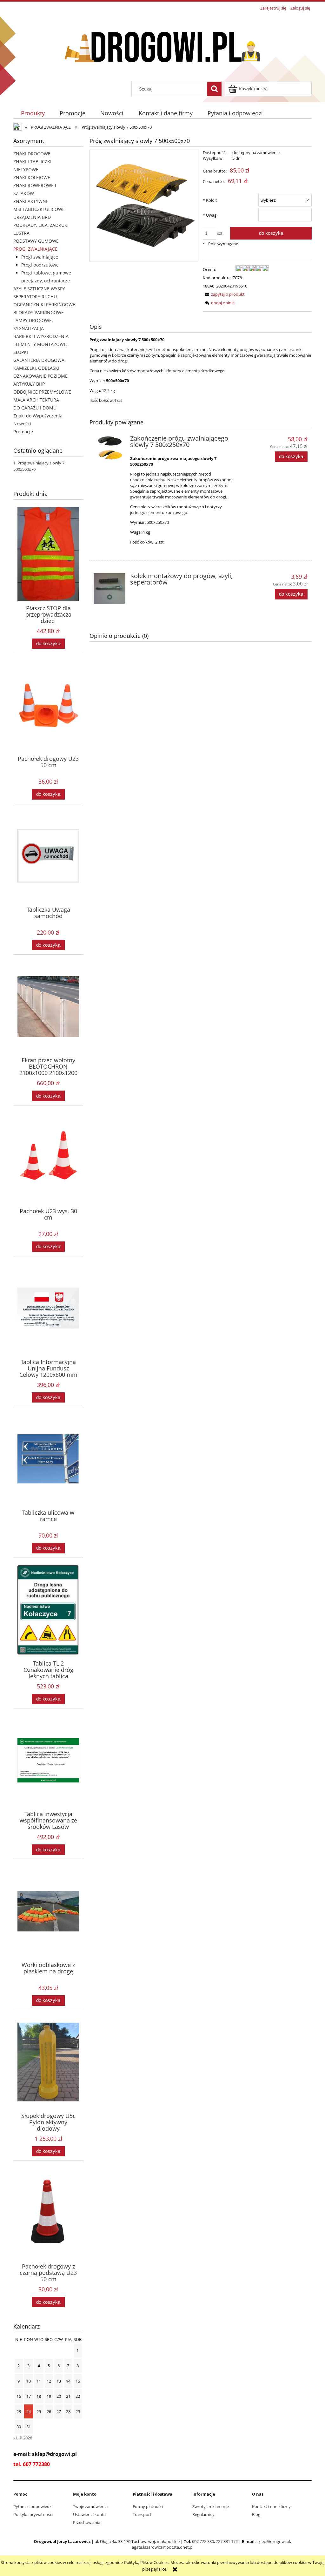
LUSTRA (21, 233)
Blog (256, 2514)
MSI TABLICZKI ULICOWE (39, 209)
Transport (142, 2514)
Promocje (23, 432)
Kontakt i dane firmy (271, 2506)
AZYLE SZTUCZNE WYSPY (39, 289)
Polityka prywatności (33, 2514)
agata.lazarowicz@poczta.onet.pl (162, 2547)
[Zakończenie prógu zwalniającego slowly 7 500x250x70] (109, 448)
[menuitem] (33, 113)
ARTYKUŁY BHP (29, 384)
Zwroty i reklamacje (211, 2506)
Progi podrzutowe (40, 265)
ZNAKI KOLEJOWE (32, 177)
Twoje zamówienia (90, 2506)
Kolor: (210, 200)
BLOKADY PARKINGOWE (39, 312)
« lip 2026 (23, 2438)
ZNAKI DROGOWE (32, 154)
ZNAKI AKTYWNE (31, 201)
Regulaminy (203, 2514)
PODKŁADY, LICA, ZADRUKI (41, 225)
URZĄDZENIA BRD (32, 217)
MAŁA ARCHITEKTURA (36, 400)
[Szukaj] (214, 89)
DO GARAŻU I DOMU (35, 408)
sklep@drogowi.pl (273, 2541)
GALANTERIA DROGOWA (39, 360)
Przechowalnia (87, 2522)
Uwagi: (211, 215)
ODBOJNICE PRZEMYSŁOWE (42, 392)
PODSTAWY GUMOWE (36, 241)
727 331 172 (227, 2541)
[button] (224, 294)
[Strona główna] (162, 47)
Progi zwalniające (40, 257)
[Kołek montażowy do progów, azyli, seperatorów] (109, 589)
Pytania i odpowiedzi (33, 2506)
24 (29, 2411)
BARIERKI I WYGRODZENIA (41, 336)
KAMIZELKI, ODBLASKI (36, 368)
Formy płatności (148, 2506)
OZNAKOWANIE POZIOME (40, 376)
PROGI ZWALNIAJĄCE (35, 249)
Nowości (22, 424)
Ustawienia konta (89, 2514)
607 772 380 (203, 2541)
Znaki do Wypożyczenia (38, 416)
